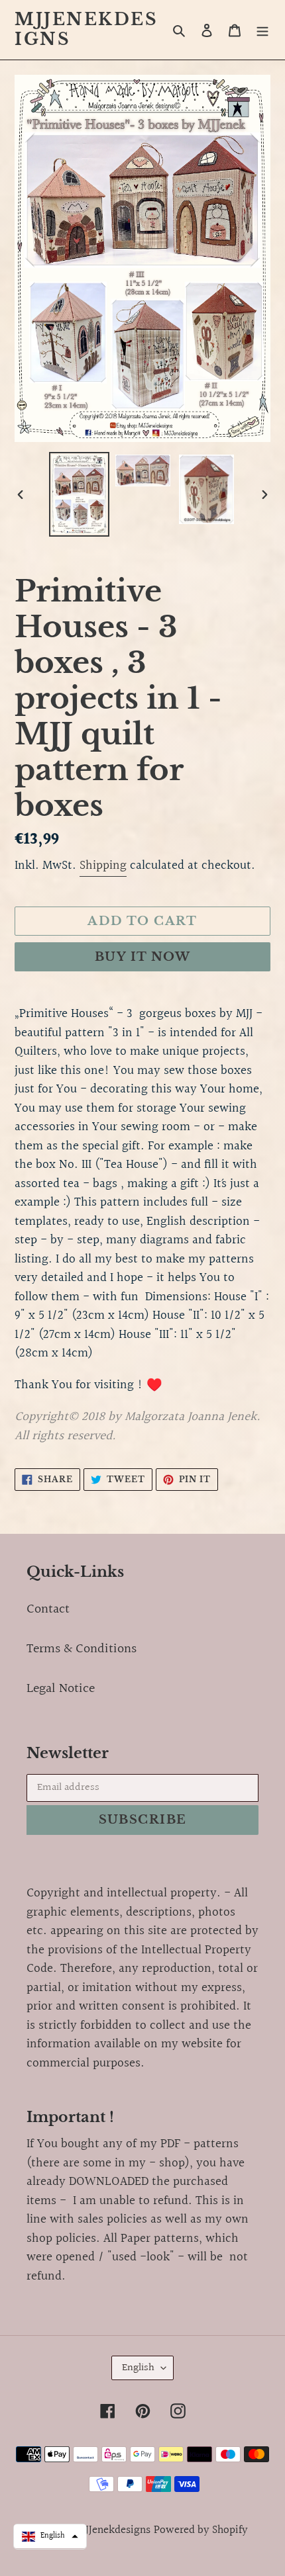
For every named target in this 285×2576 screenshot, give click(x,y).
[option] (80, 494)
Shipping (103, 866)
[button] (50, 2536)
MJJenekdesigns (86, 30)
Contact (48, 1609)
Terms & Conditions (82, 1649)
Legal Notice (61, 1689)
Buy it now (142, 957)
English (138, 2368)
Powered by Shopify (201, 2530)
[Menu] (262, 30)
